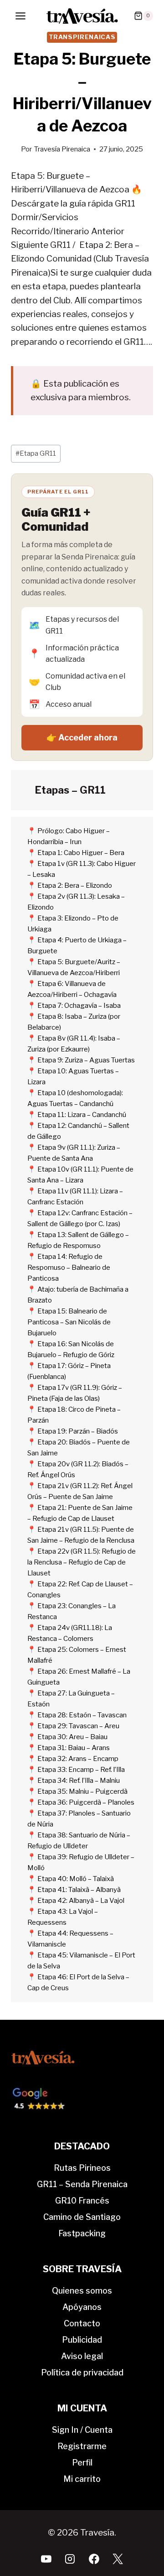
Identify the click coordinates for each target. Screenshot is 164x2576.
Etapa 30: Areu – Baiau (72, 1737)
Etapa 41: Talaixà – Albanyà (79, 1890)
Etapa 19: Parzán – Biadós (78, 1431)
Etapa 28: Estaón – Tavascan (82, 1715)
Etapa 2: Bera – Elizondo (75, 885)
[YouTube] (46, 2559)
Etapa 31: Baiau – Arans (74, 1748)
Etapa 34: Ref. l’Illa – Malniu (79, 1781)
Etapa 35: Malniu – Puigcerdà (82, 1791)
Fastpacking (82, 2233)
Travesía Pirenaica (62, 149)
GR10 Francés (82, 2201)
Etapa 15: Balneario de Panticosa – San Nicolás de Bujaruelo (69, 1322)
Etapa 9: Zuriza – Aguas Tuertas (86, 1060)
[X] (118, 2559)
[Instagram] (70, 2559)
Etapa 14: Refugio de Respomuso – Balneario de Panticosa (69, 1268)
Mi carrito (82, 2479)
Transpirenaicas (82, 37)
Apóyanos (82, 2307)
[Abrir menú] (21, 16)
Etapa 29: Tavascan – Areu (78, 1726)
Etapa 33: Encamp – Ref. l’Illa (81, 1770)
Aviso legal (82, 2356)
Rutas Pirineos (82, 2168)
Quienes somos (82, 2291)
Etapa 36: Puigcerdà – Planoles (86, 1802)
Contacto (82, 2323)
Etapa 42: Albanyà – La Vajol (81, 1901)
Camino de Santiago (82, 2217)
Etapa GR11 (36, 453)
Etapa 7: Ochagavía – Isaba (79, 1006)
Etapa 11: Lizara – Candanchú (82, 1115)
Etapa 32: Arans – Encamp (78, 1759)
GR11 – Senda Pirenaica (82, 2184)
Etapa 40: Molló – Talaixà (76, 1879)
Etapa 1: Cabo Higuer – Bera (81, 853)
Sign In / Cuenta (82, 2430)
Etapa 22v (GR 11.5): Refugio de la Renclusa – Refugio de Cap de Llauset (82, 1562)
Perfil (82, 2463)
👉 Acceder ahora (82, 737)
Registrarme (82, 2446)
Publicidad (82, 2340)
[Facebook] (94, 2559)
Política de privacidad (82, 2372)
